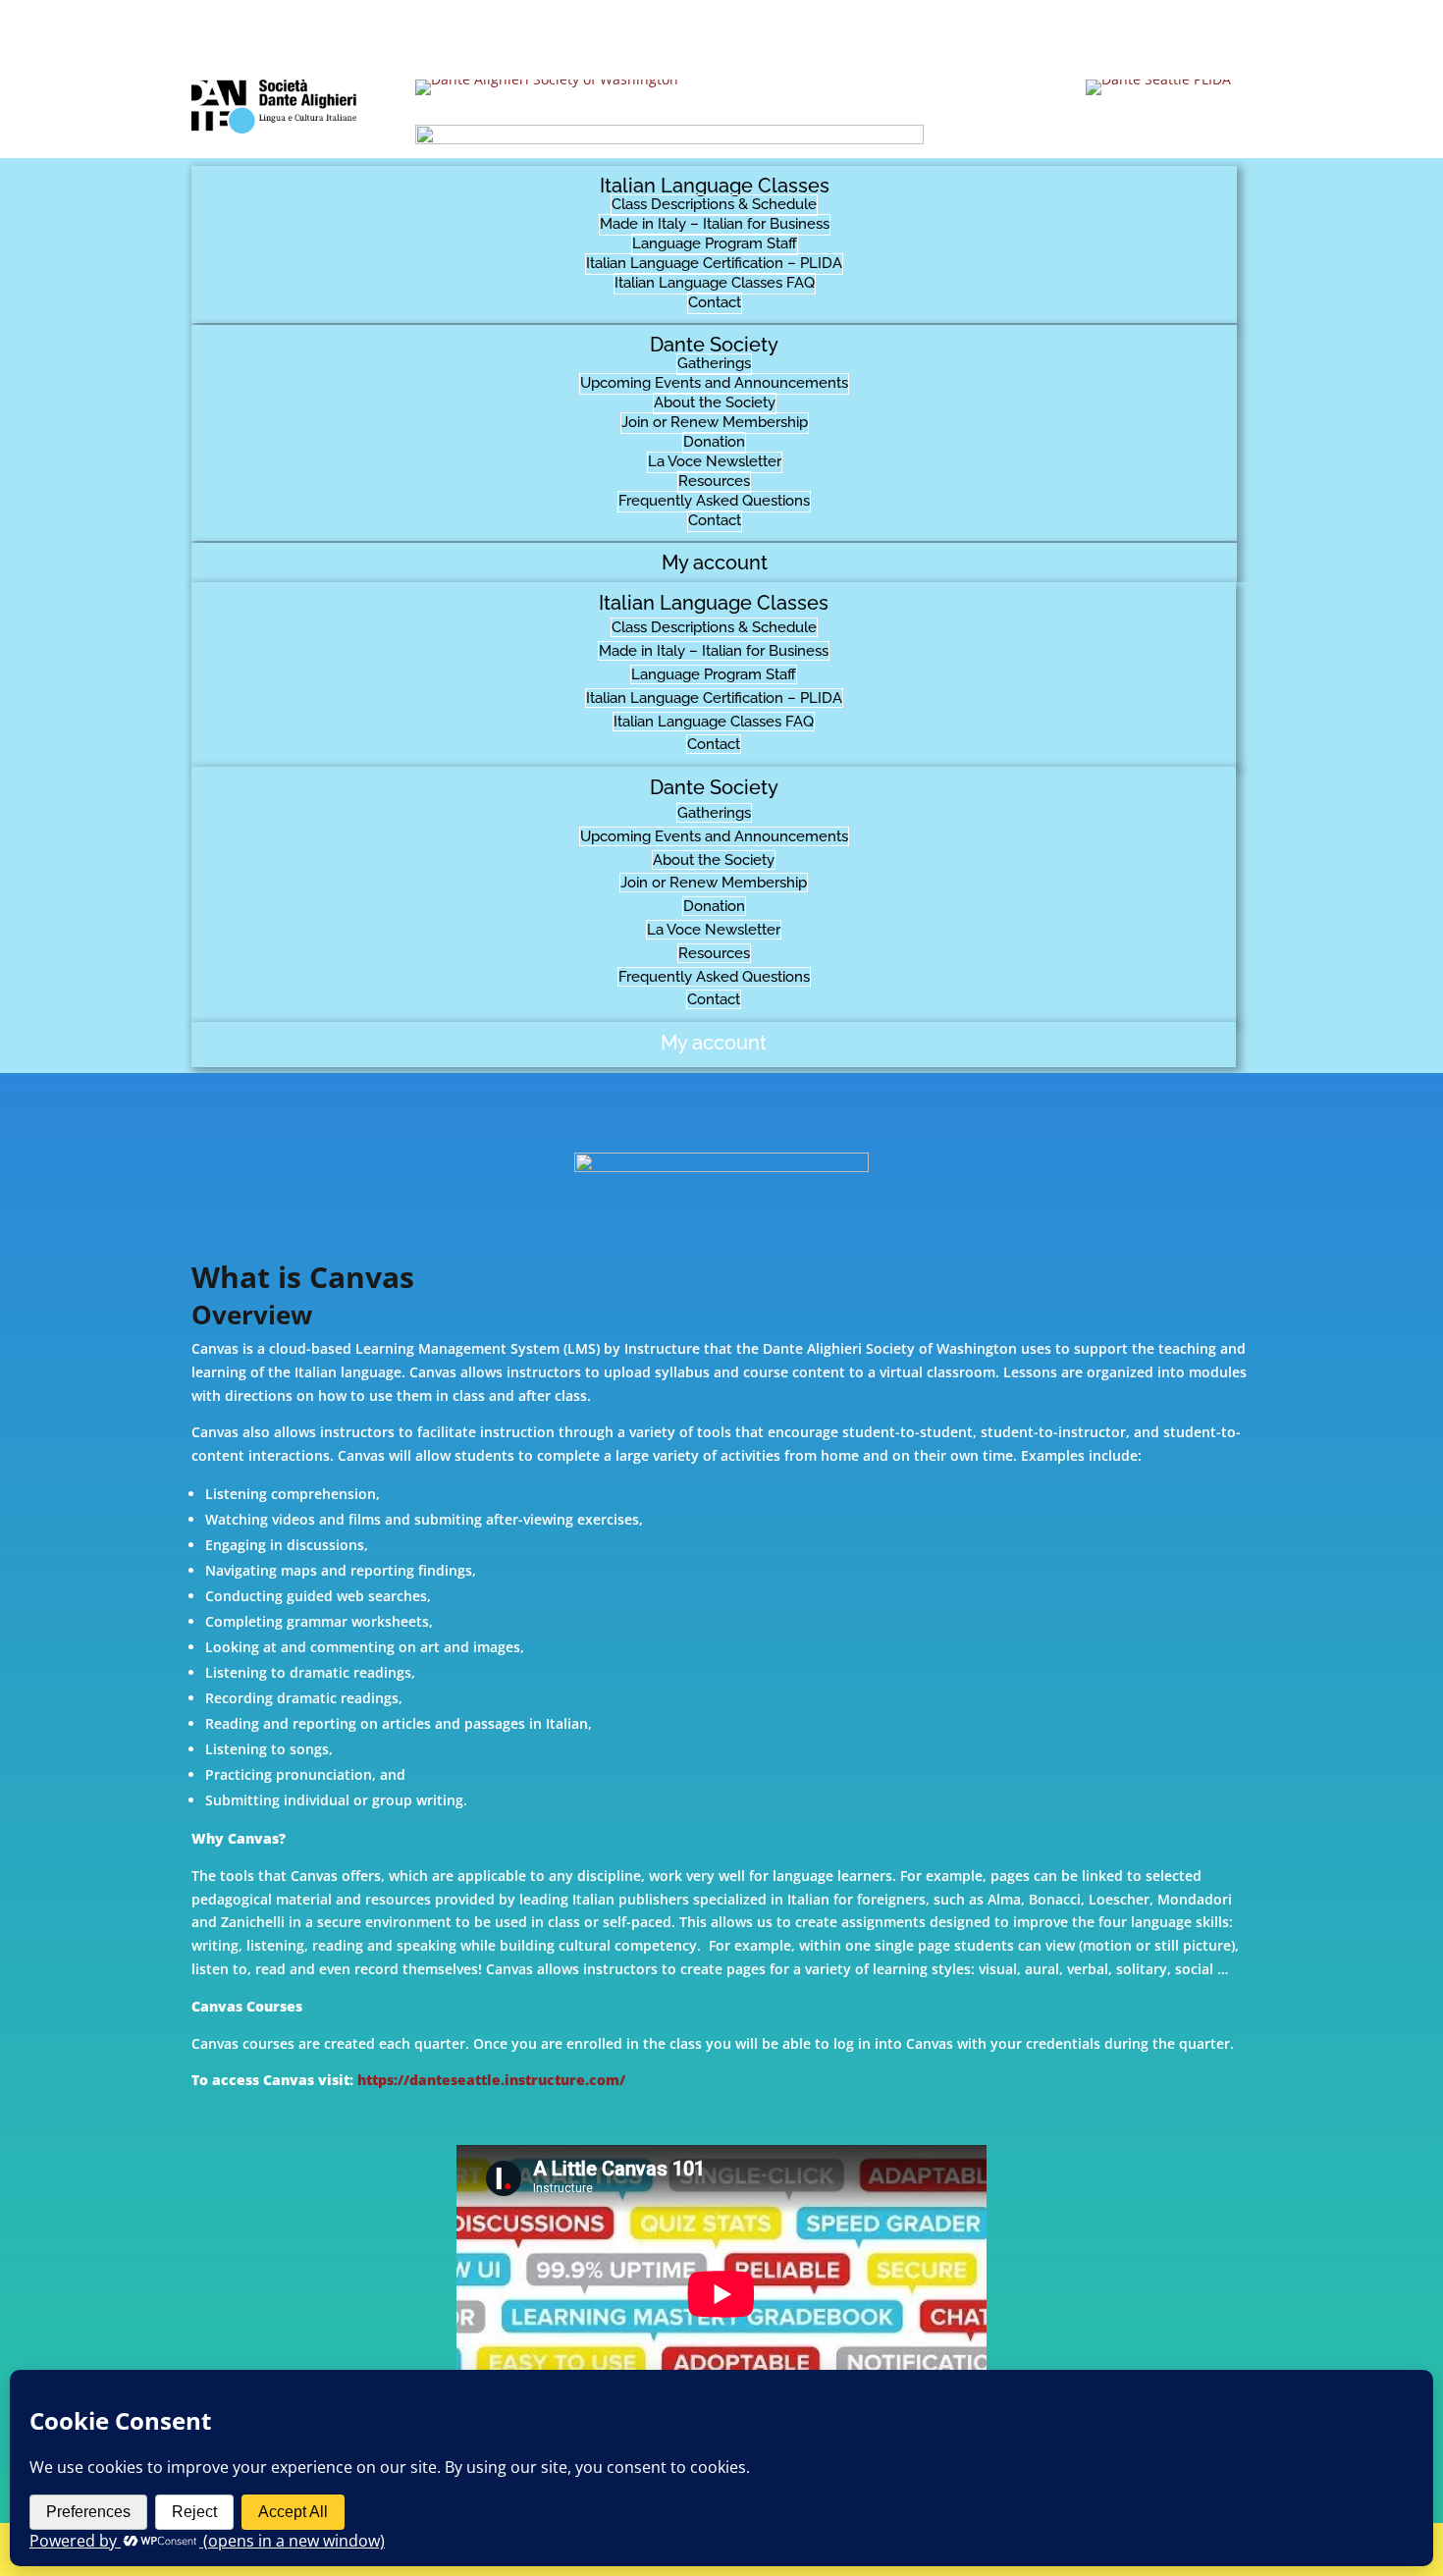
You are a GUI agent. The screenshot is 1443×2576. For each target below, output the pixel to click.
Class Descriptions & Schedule (714, 204)
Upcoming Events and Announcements (714, 383)
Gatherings (714, 363)
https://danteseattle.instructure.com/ (491, 2080)
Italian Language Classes (715, 186)
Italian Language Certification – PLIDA (714, 263)
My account (715, 563)
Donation (714, 442)
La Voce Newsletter (715, 461)
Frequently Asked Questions (714, 501)
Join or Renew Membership (715, 422)
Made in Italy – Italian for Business (715, 224)
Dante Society (714, 345)
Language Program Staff (715, 243)
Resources (714, 481)
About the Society (715, 402)
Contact (715, 302)
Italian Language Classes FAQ (715, 283)
